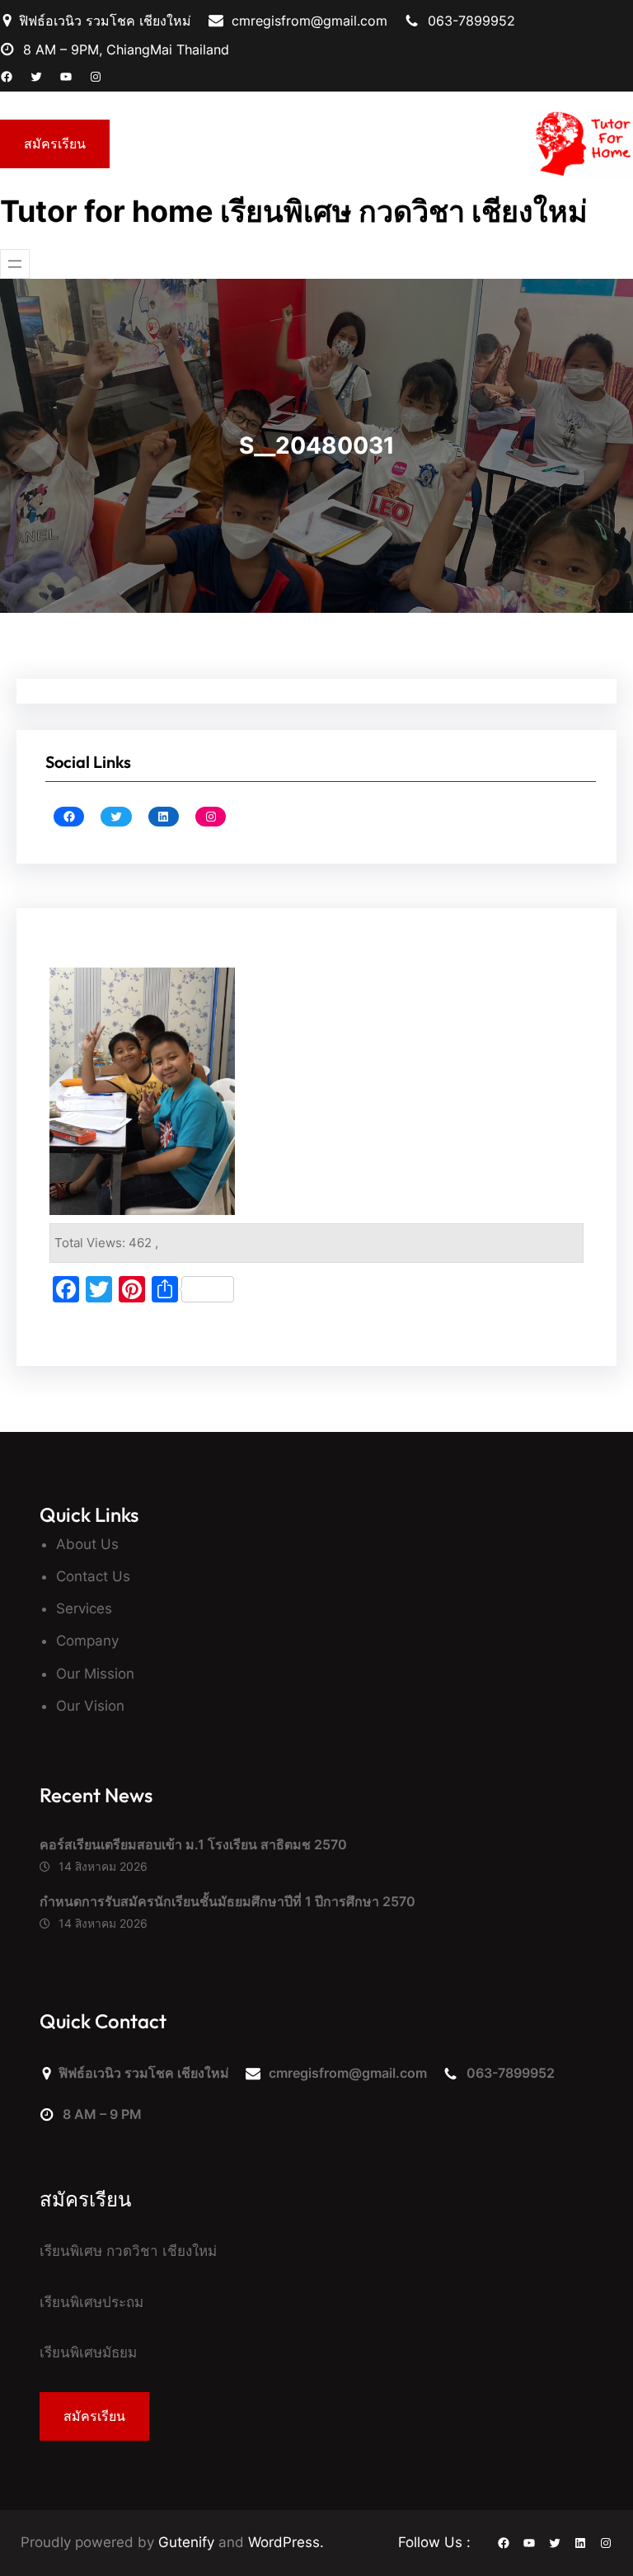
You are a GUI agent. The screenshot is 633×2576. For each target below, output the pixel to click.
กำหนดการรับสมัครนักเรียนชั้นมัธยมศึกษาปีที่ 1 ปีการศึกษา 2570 (229, 1901)
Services (84, 1608)
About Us (87, 1544)
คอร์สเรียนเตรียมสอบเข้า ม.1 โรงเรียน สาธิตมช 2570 (193, 1844)
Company (87, 1641)
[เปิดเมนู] (15, 264)
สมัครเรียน (55, 144)
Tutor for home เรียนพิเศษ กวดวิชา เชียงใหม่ (294, 211)
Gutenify (188, 2542)
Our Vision (90, 1706)
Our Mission (95, 1674)
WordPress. (286, 2542)
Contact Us (93, 1576)
